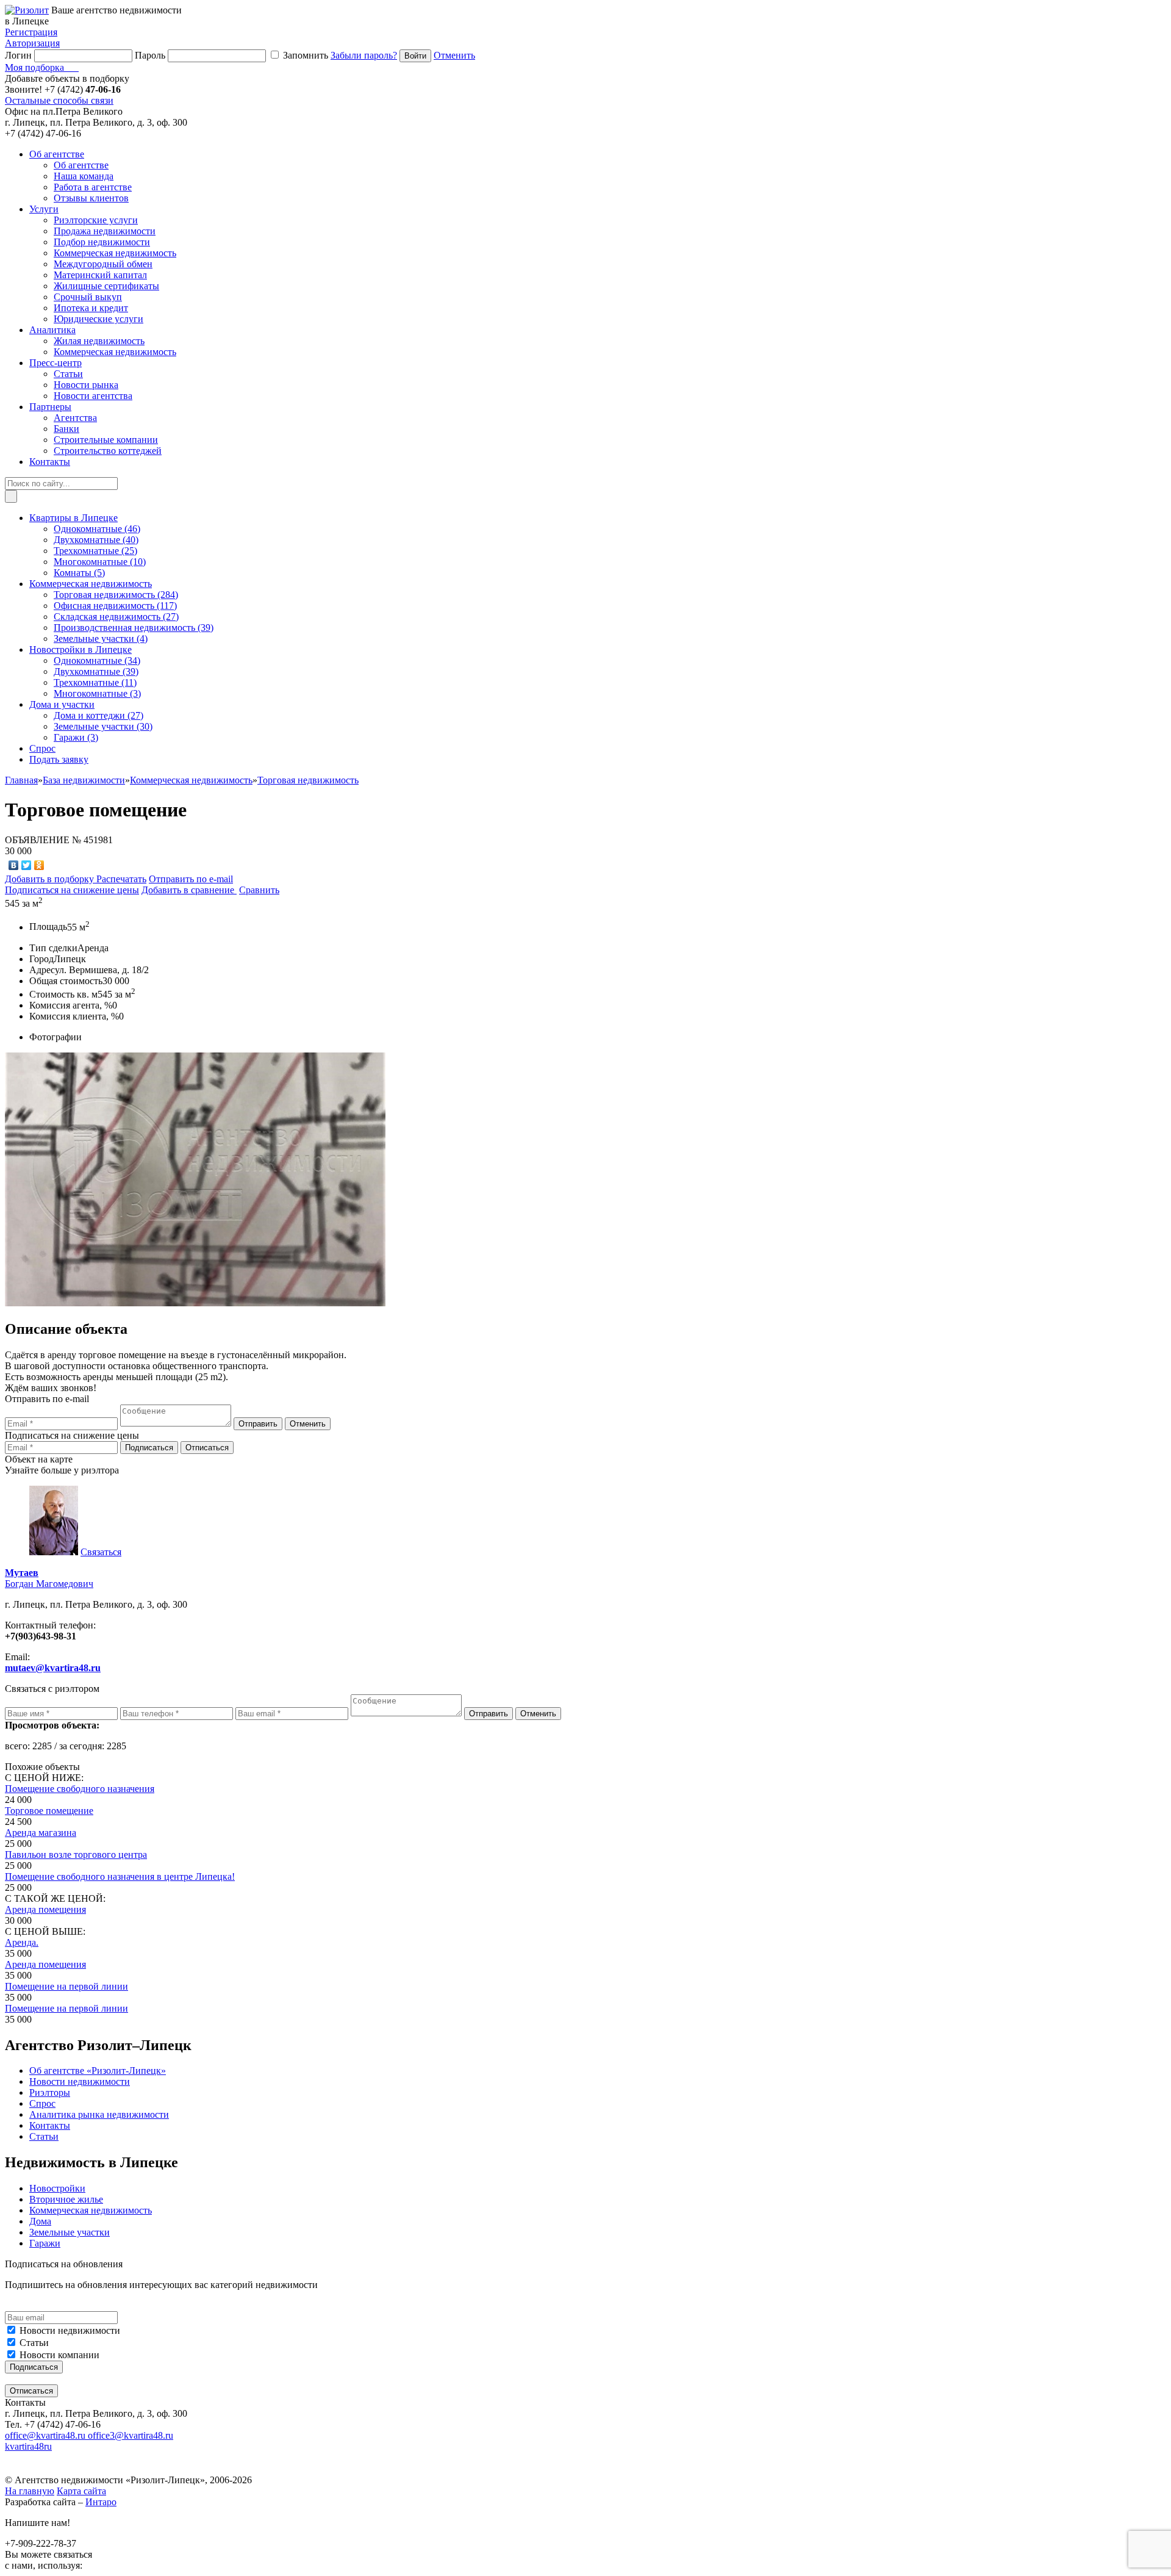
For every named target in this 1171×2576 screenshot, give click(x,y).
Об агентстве (81, 165)
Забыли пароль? (364, 55)
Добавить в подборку (51, 879)
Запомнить (306, 55)
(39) (134, 628)
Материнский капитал (100, 275)
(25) (95, 551)
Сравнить (259, 890)
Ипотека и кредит (91, 308)
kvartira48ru (28, 2446)
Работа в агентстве (93, 187)
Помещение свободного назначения (80, 1789)
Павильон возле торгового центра (76, 1855)
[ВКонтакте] (14, 865)
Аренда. (22, 1942)
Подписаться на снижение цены (72, 890)
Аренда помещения (45, 1909)
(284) (116, 595)
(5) (79, 573)
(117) (115, 606)
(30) (103, 726)
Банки (66, 429)
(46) (97, 529)
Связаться (101, 1552)
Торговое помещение (49, 1811)
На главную (30, 2491)
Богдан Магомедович (49, 1578)
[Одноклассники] (39, 865)
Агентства (75, 418)
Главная (21, 780)
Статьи (68, 374)
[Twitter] (27, 865)
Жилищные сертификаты (106, 286)
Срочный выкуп (88, 297)
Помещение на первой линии (66, 1986)
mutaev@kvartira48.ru (53, 1668)
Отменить (454, 55)
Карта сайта (81, 2491)
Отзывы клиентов (91, 198)
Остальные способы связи (59, 100)
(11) (95, 682)
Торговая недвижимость (308, 780)
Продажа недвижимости (105, 231)
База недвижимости (84, 780)
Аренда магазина (41, 1833)
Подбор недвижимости (102, 242)
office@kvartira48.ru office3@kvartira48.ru (89, 2435)
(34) (97, 660)
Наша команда (84, 176)
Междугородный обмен (103, 264)
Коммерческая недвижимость (115, 253)
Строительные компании (106, 440)
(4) (101, 639)
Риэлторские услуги (96, 220)
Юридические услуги (98, 319)
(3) (97, 693)
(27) (116, 617)
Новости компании (59, 2355)
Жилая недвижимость (99, 341)
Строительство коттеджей (108, 451)
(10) (100, 562)
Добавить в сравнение (189, 890)
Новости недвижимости (70, 2330)
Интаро (101, 2502)
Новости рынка (86, 385)
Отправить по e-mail (191, 879)
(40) (96, 540)
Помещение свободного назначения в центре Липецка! (120, 1876)
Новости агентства (93, 396)
